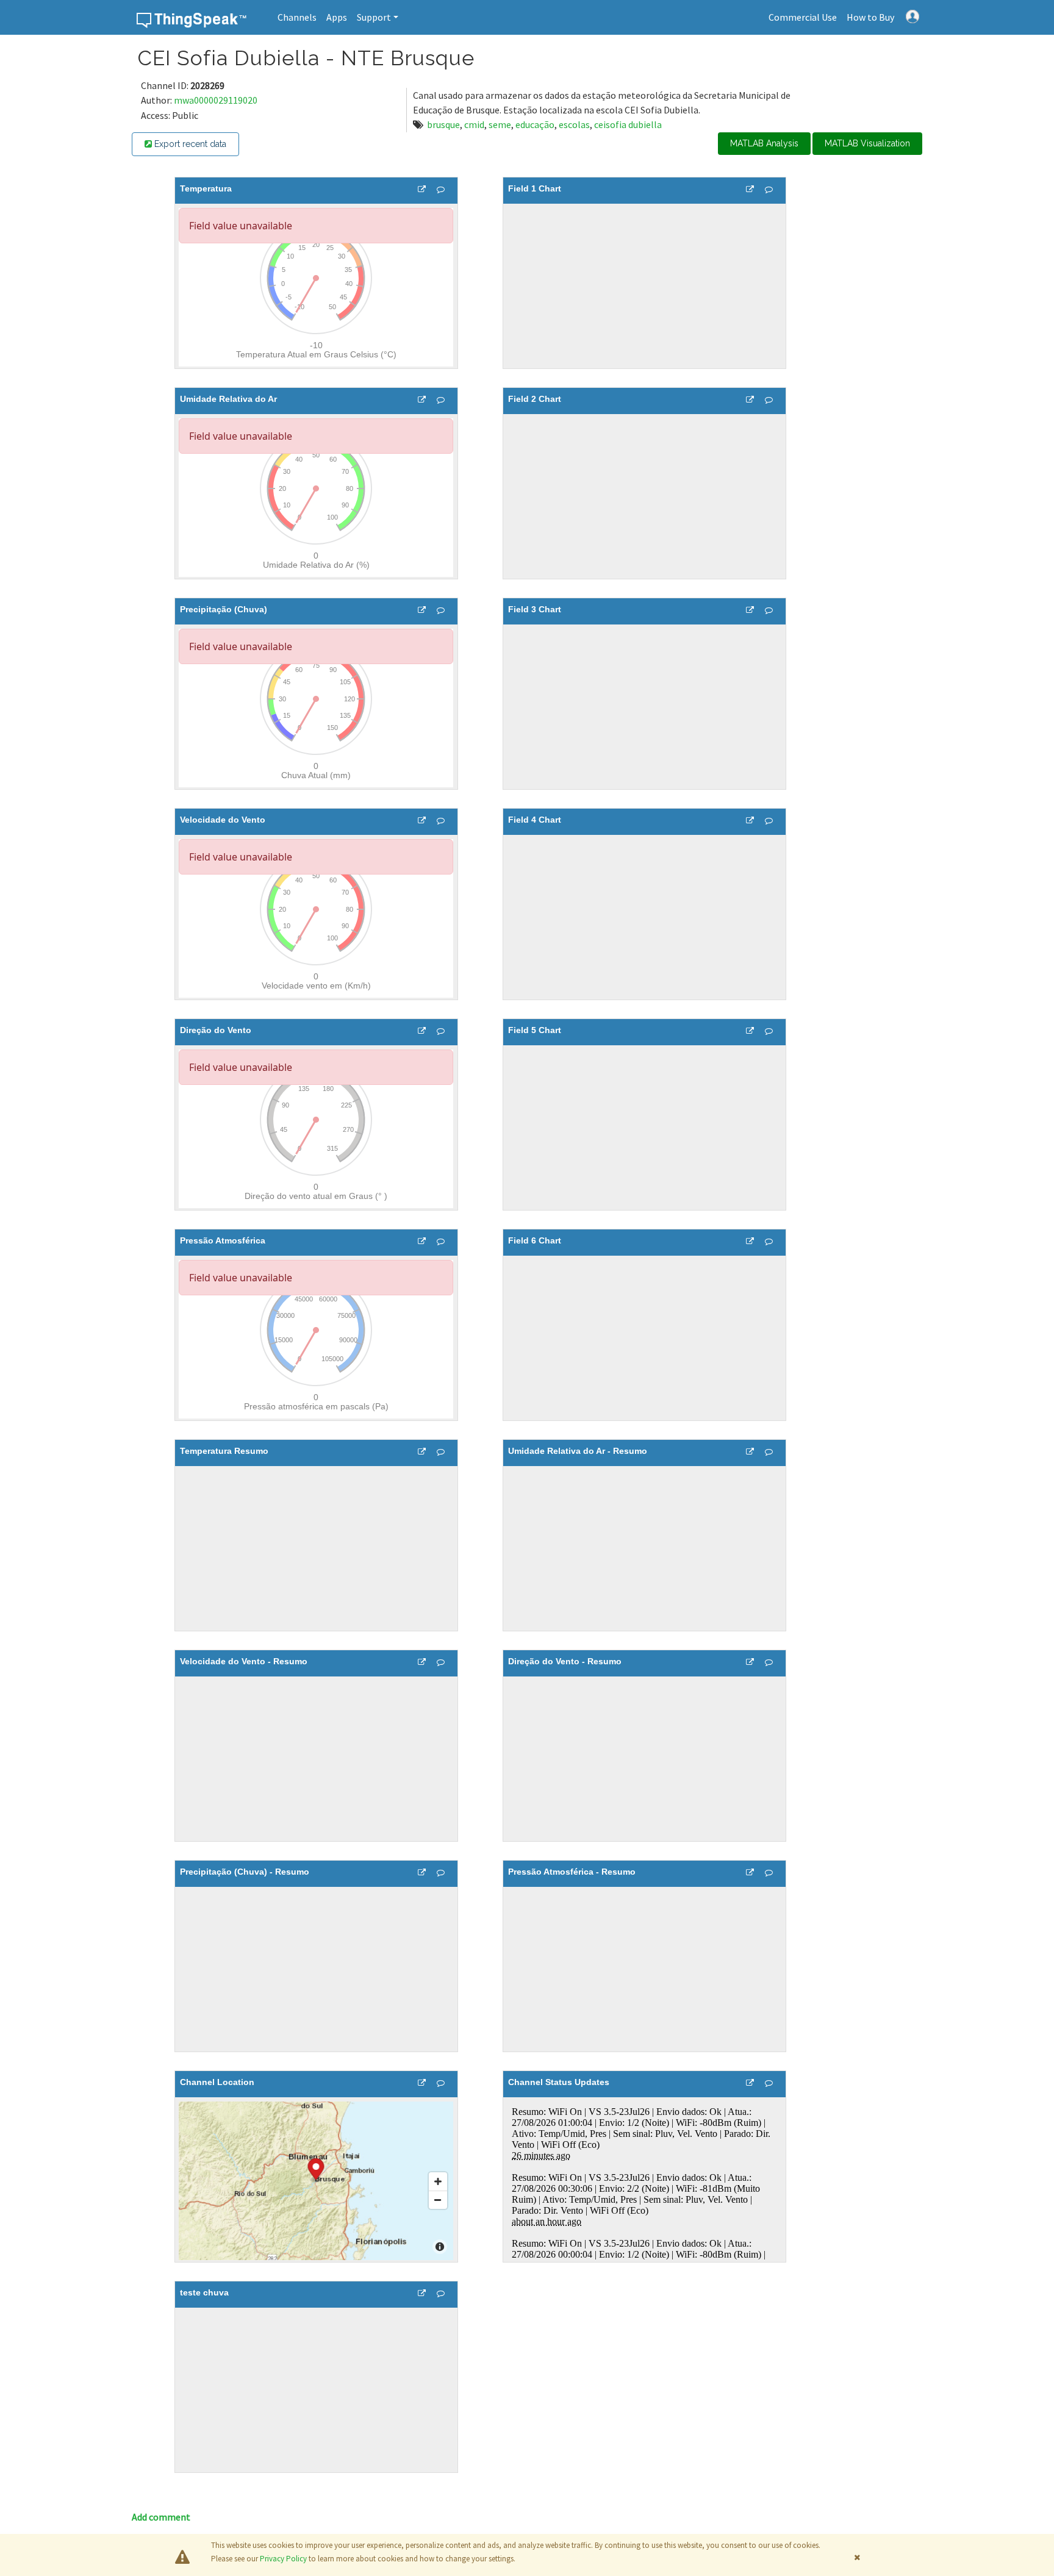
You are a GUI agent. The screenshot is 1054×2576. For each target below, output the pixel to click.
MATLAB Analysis (764, 143)
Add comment (161, 2517)
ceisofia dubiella (628, 124)
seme (500, 124)
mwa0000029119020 (216, 100)
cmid (474, 124)
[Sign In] (912, 15)
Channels (297, 17)
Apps (337, 17)
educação (535, 124)
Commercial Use (803, 17)
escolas (574, 124)
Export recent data (189, 144)
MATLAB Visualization (867, 143)
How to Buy (870, 17)
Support (374, 17)
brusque (443, 124)
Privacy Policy (283, 2559)
